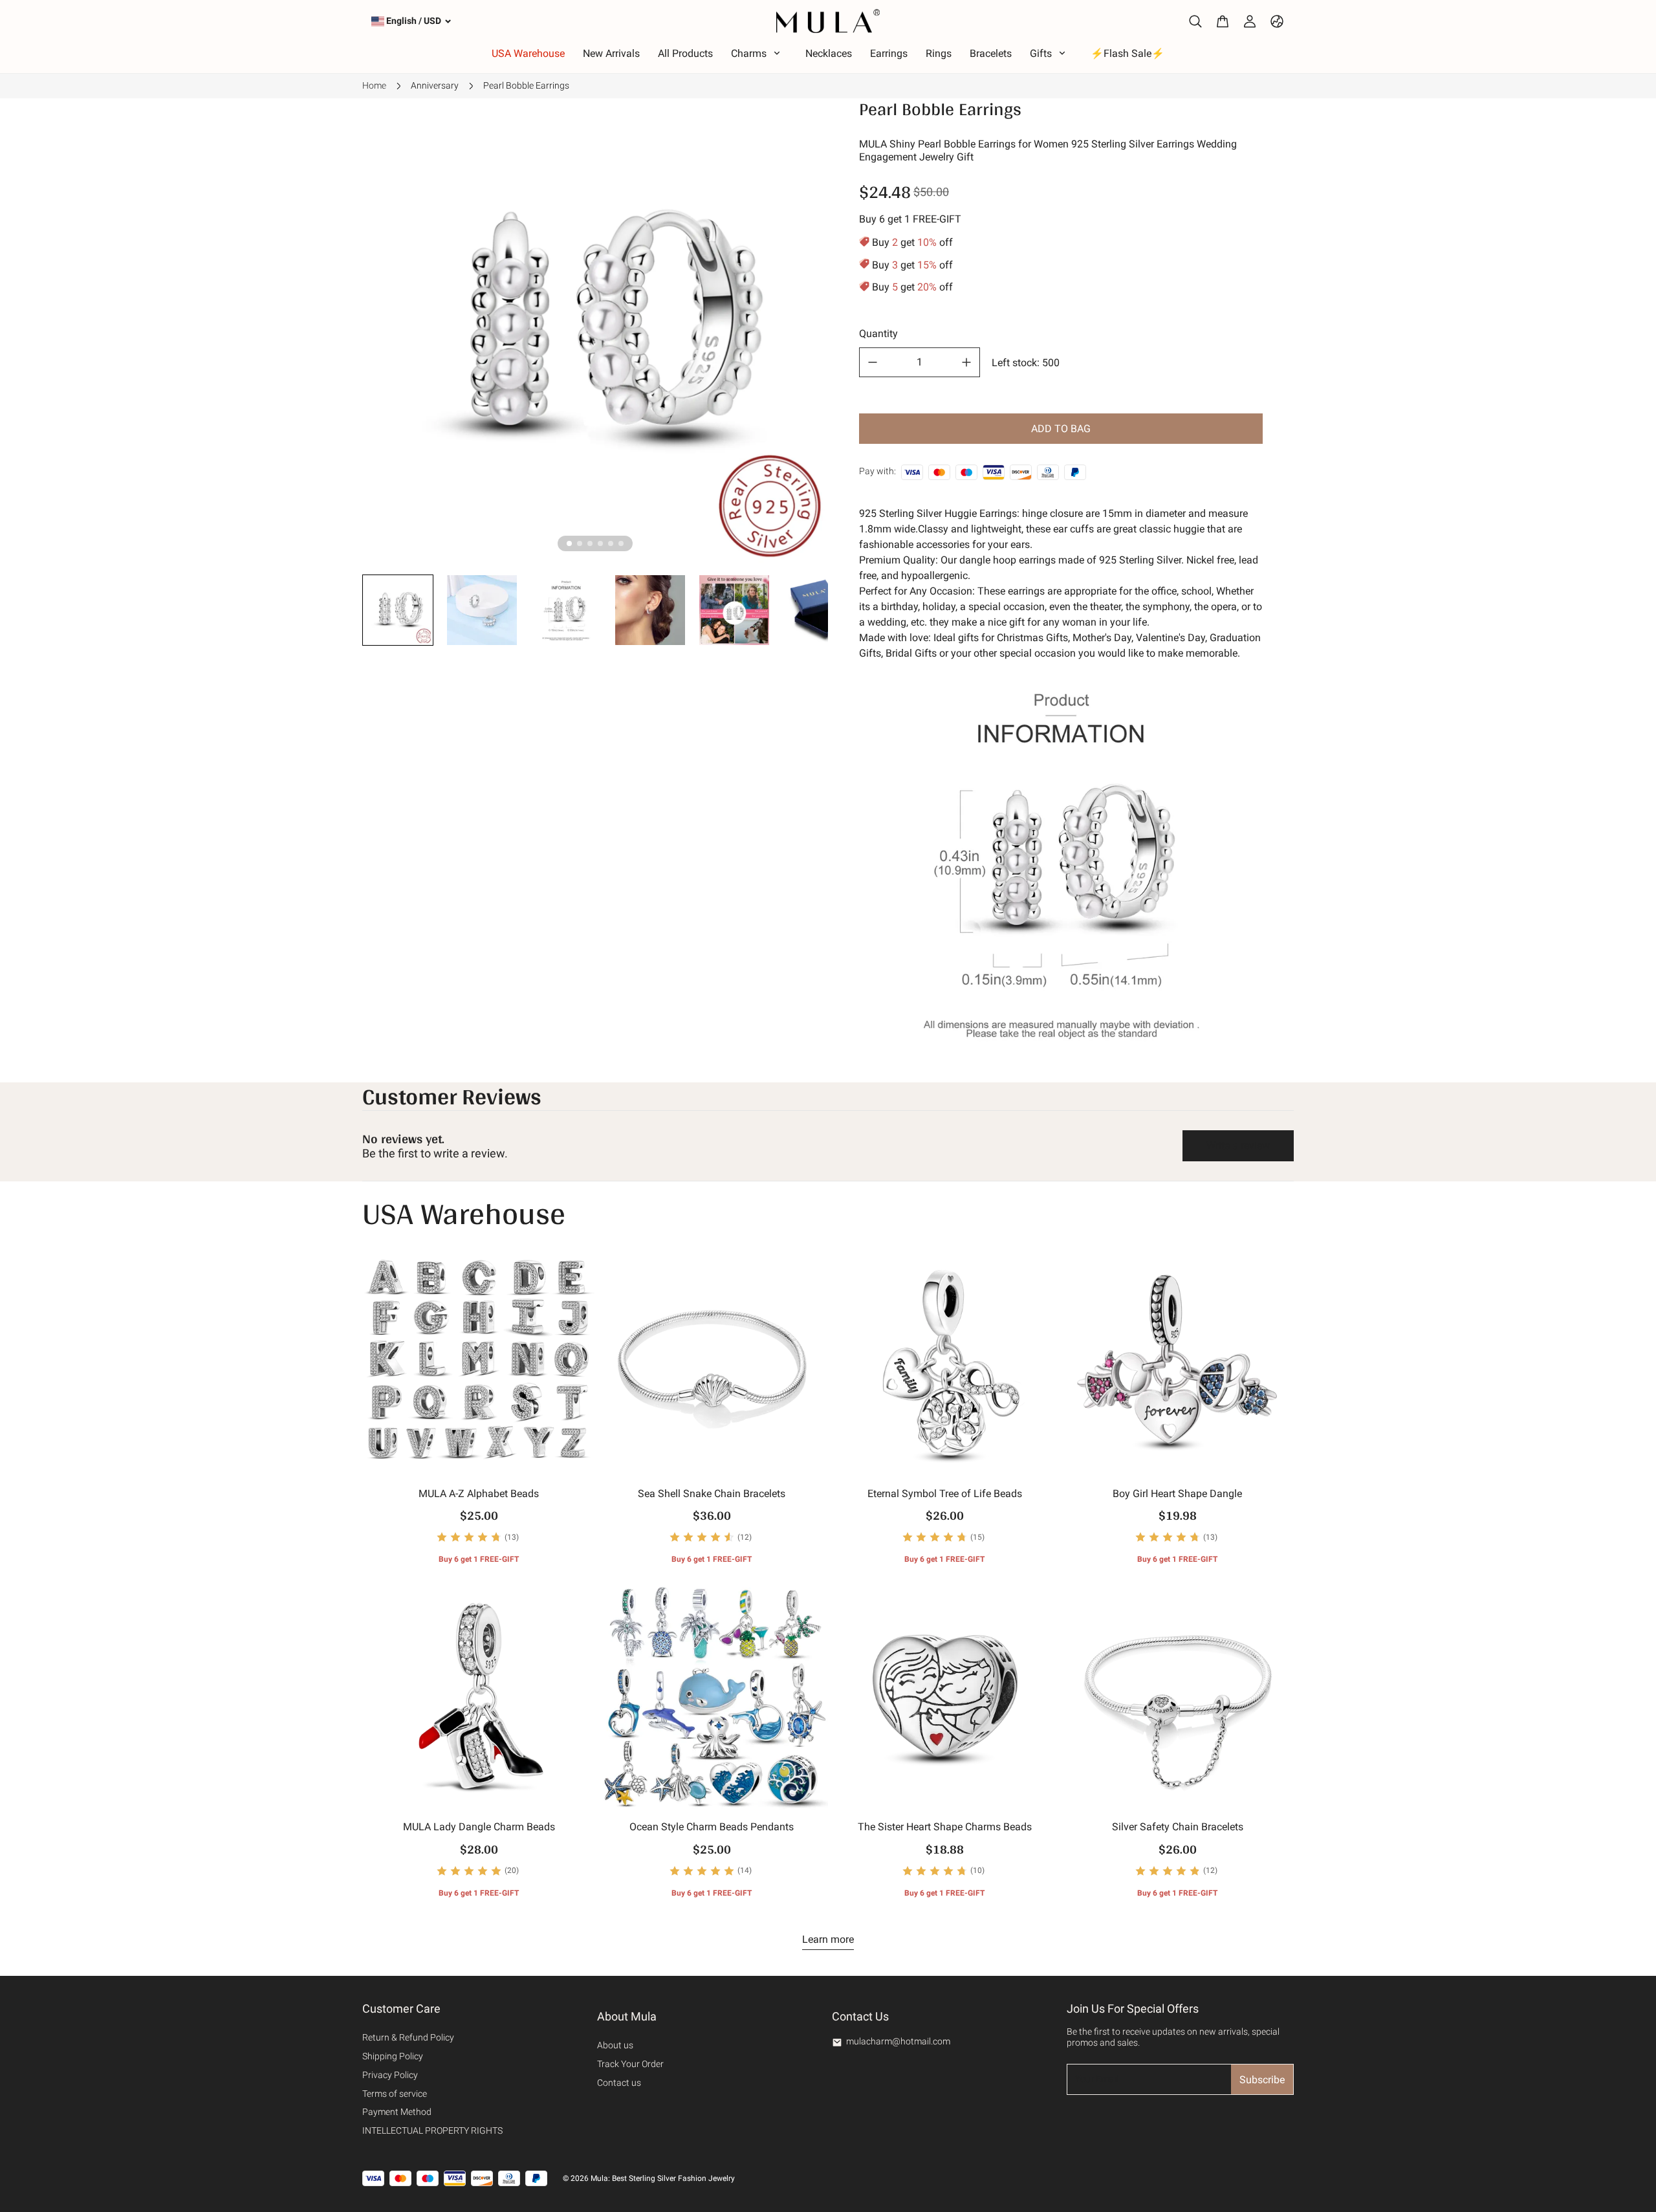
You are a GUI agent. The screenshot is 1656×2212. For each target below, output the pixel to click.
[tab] (569, 543)
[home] (828, 21)
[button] (398, 610)
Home (374, 85)
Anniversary (435, 85)
